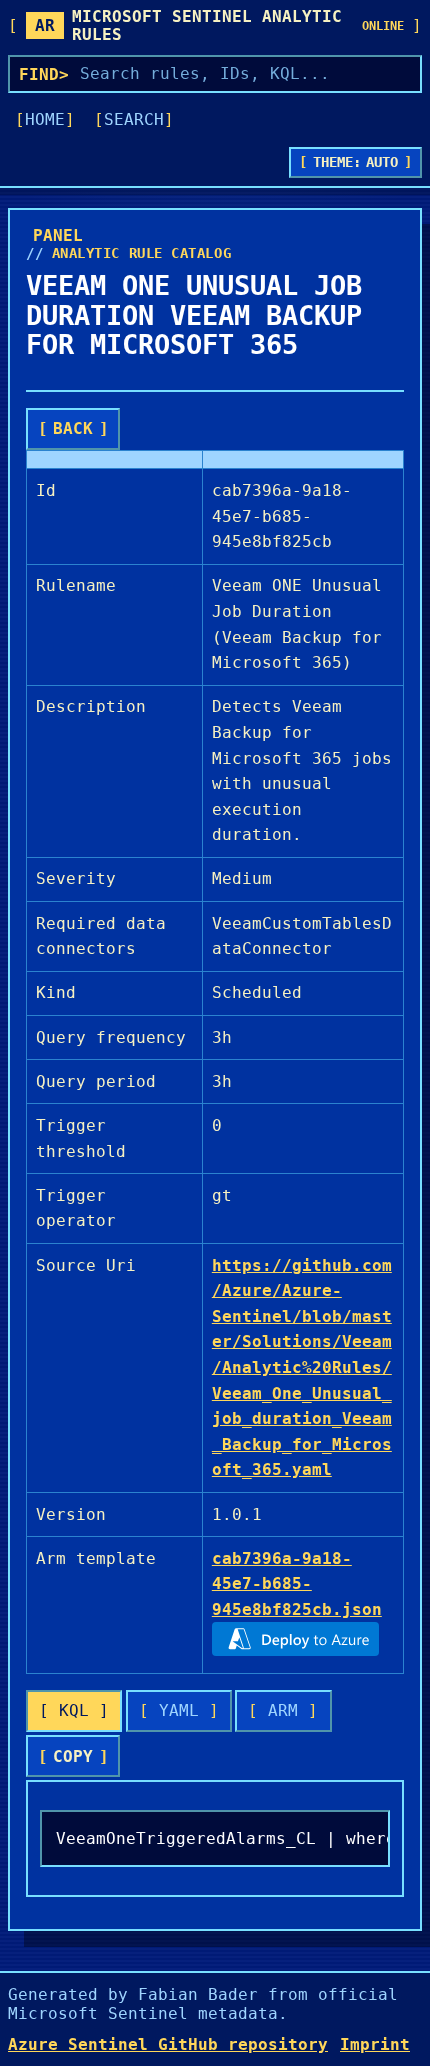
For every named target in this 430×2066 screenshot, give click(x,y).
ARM (283, 1710)
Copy (73, 1756)
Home (45, 119)
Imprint (375, 2044)
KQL (74, 1710)
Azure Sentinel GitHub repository (168, 2044)
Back (73, 428)
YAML (179, 1710)
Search (134, 119)
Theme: (356, 162)
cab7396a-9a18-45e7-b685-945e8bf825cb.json (297, 1584)
